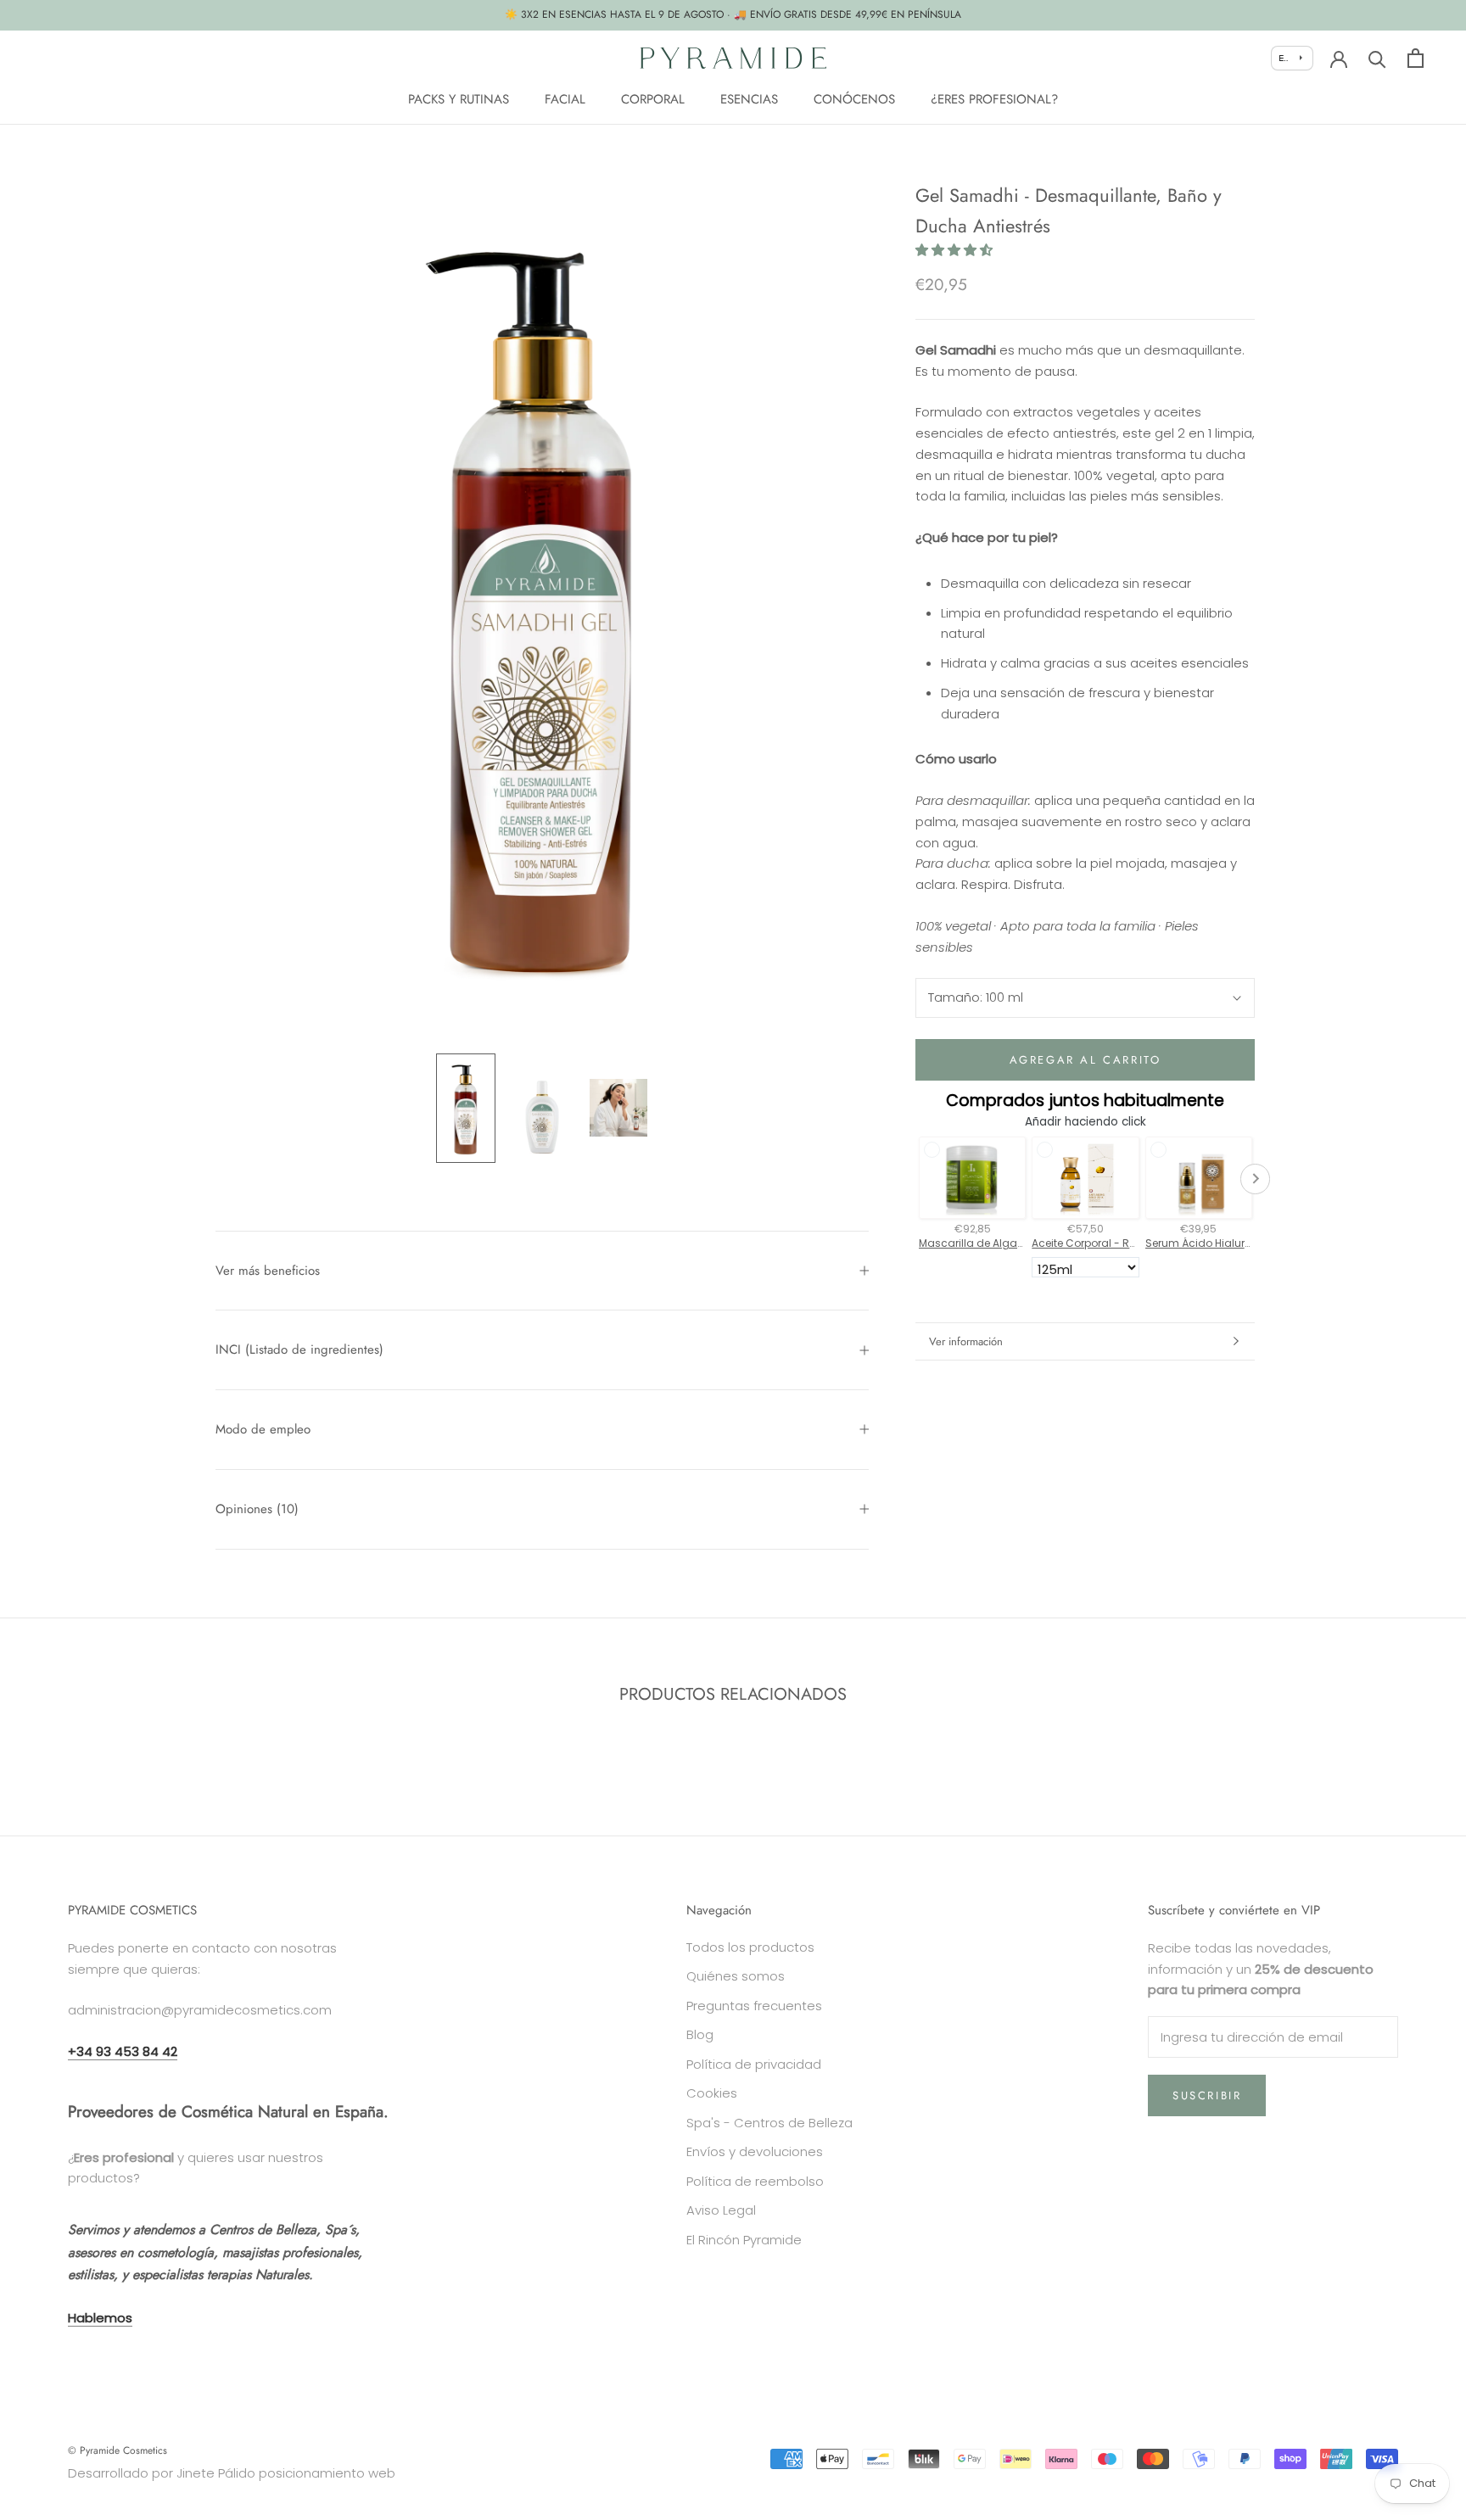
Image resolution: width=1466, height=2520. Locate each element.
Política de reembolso (755, 2181)
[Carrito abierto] (1416, 58)
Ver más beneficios (268, 1271)
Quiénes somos (736, 1976)
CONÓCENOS (854, 98)
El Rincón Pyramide (744, 2240)
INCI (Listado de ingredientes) (299, 1349)
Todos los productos (750, 1947)
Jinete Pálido (216, 2473)
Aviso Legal (721, 2210)
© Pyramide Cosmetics (118, 2450)
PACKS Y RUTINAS (459, 98)
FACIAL (565, 98)
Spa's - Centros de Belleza (769, 2123)
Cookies (712, 2093)
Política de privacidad (754, 2064)
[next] (1413, 1749)
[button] (954, 251)
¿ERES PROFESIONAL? (994, 98)
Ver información (966, 1341)
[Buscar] (1377, 58)
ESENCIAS (749, 98)
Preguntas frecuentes (754, 2006)
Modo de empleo (263, 1429)
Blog (700, 2034)
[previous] (53, 1749)
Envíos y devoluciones (755, 2151)
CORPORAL (653, 98)
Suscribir (1207, 2095)
